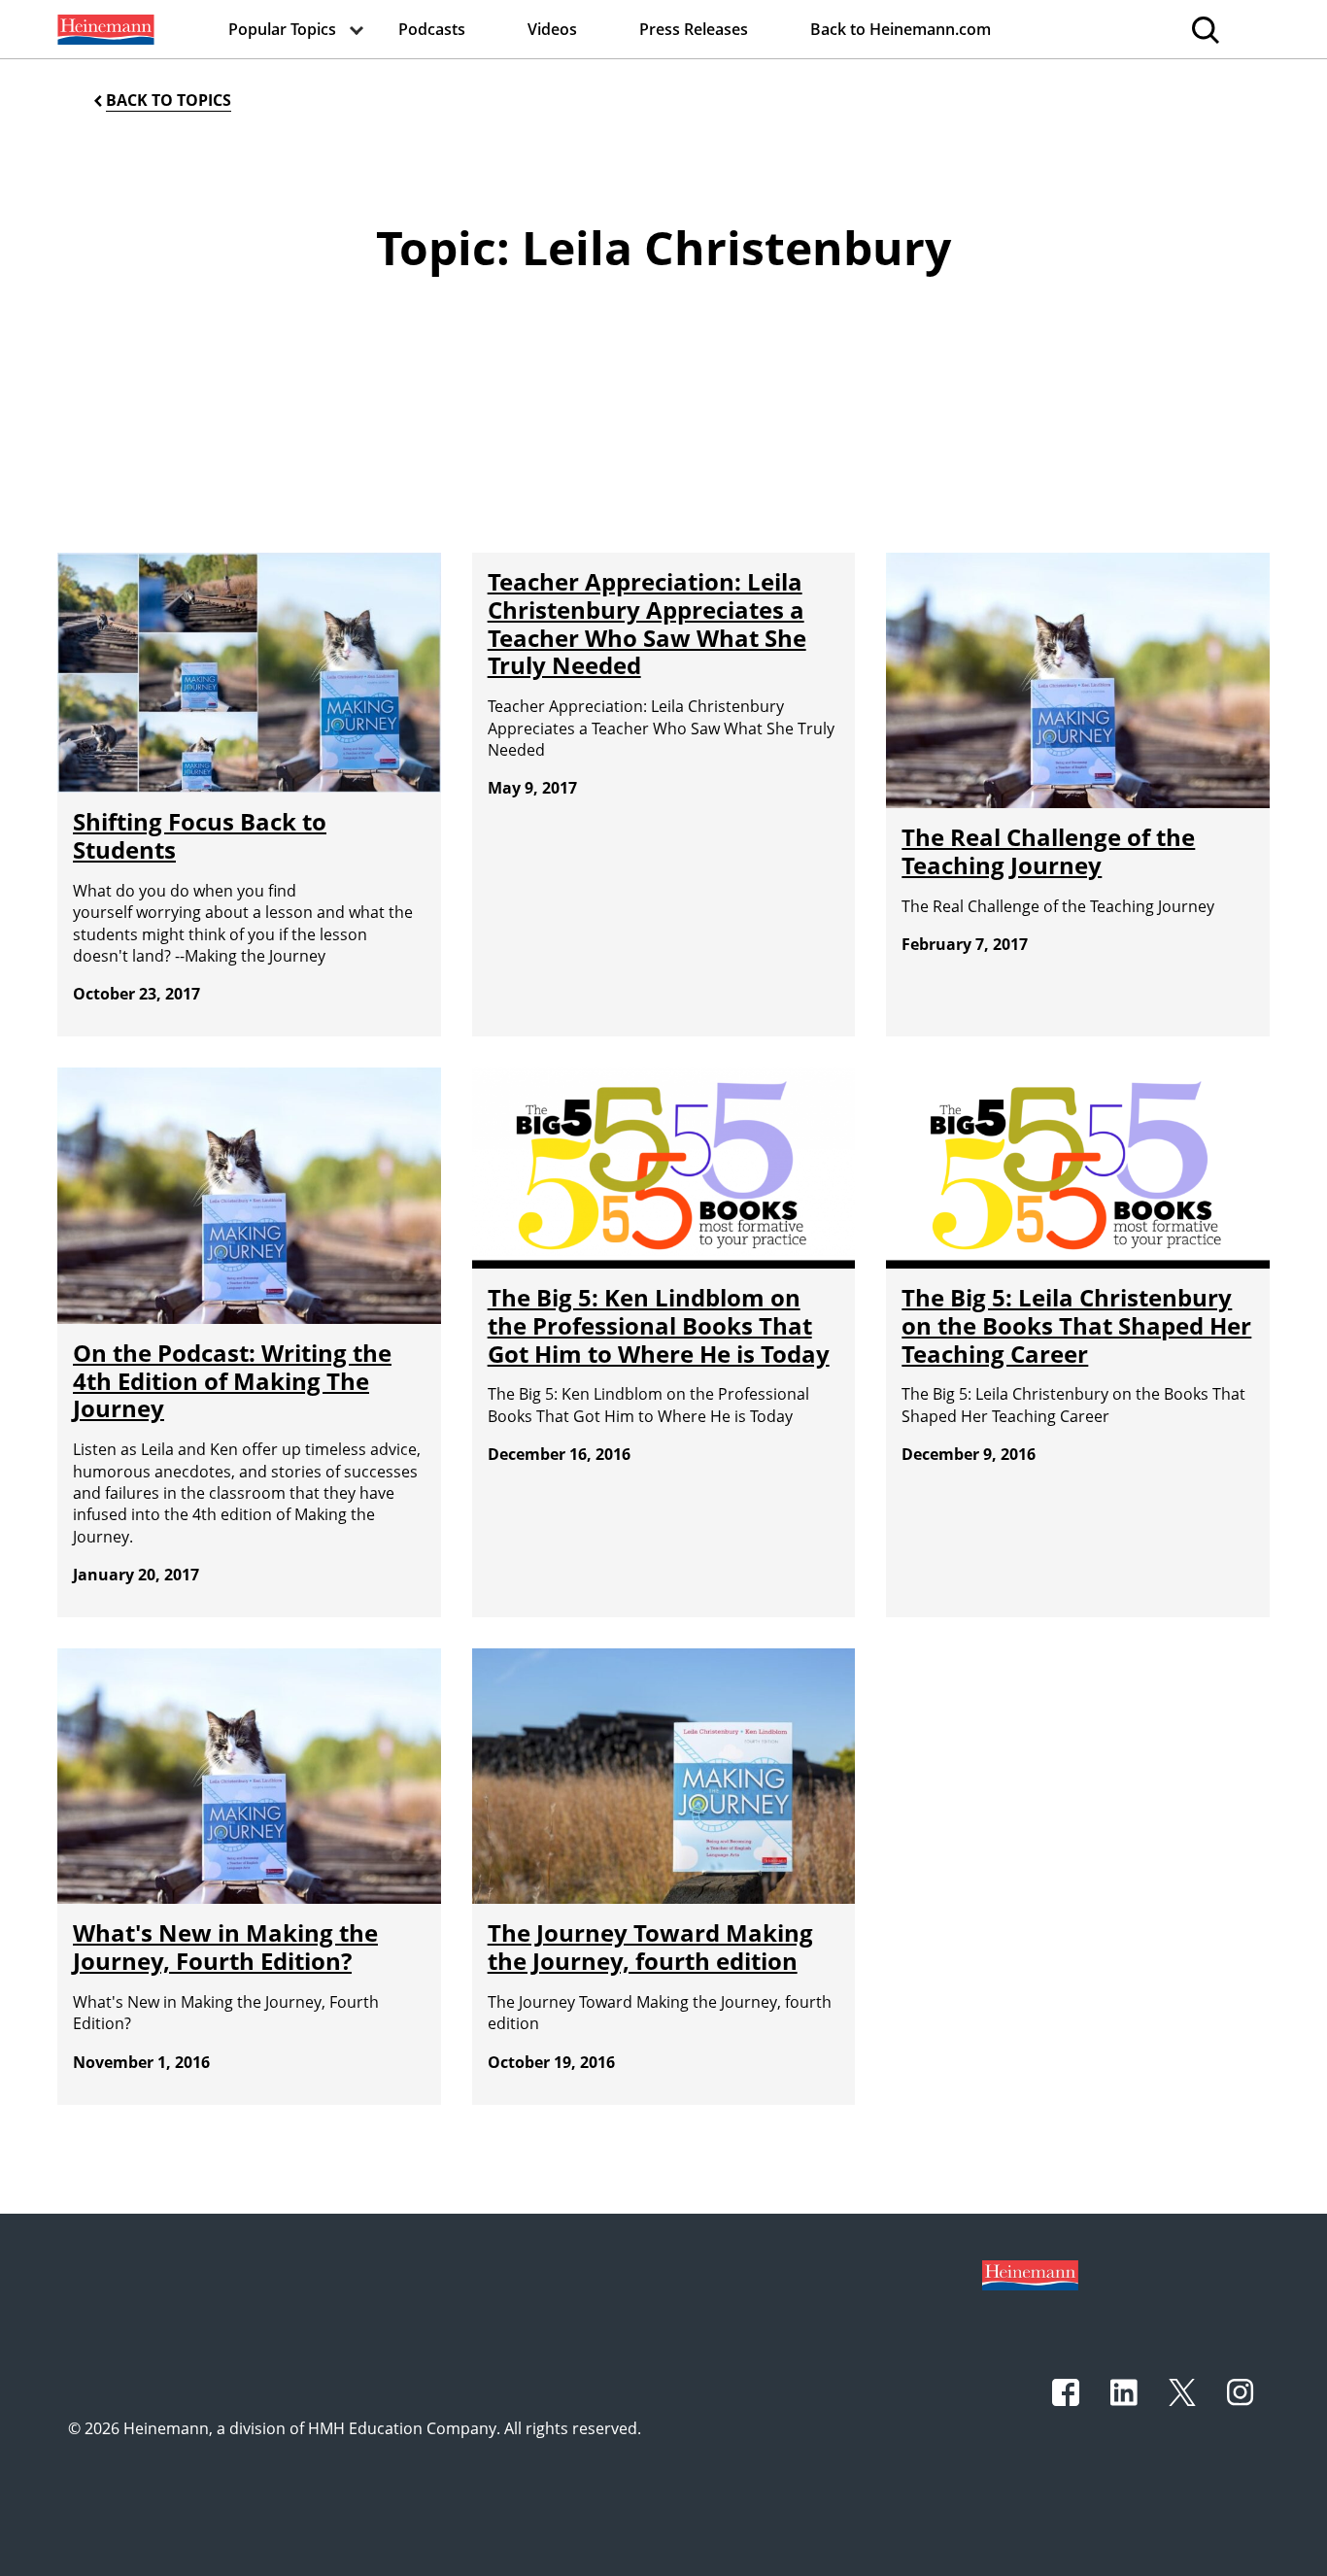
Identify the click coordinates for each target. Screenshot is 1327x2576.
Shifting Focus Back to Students (200, 835)
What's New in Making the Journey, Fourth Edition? (225, 1947)
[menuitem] (104, 29)
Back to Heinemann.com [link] (901, 29)
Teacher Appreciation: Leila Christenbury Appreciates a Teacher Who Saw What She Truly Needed (647, 623)
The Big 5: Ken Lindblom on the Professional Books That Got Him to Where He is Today (659, 1325)
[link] (104, 29)
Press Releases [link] (694, 29)
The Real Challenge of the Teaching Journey (1048, 851)
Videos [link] (552, 29)
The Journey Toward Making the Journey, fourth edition (650, 1947)
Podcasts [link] (432, 29)
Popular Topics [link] (282, 29)
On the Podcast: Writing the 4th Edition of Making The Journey (232, 1381)
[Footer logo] (1030, 2274)
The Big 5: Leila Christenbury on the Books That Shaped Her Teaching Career (1076, 1325)
